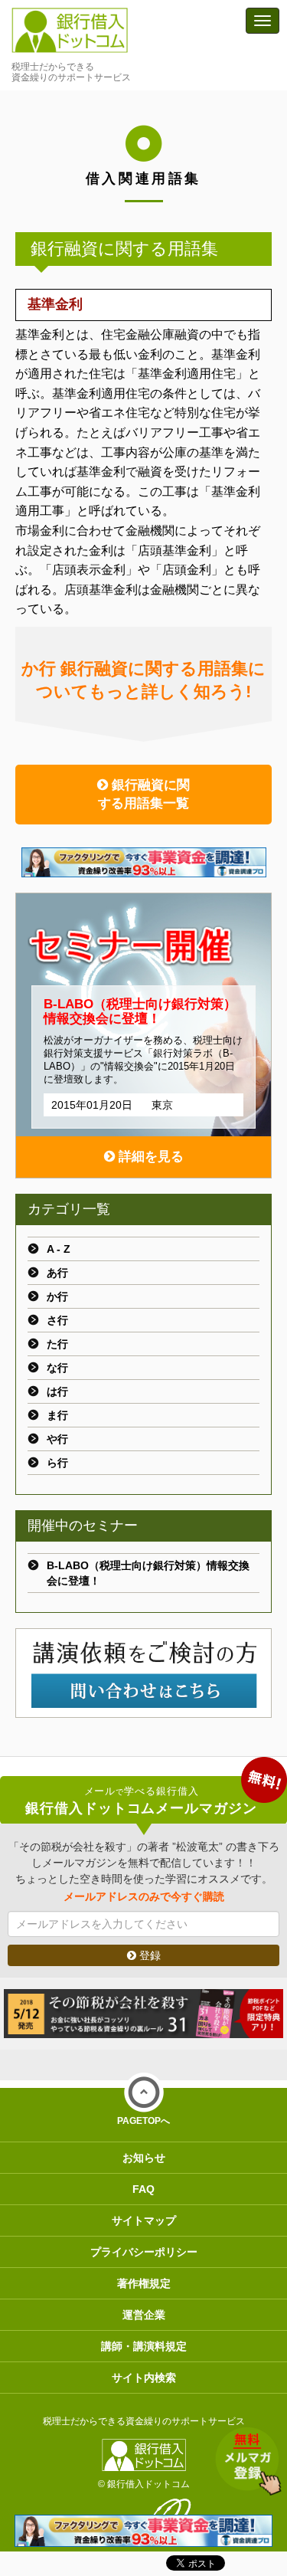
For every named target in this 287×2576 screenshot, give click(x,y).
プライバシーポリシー (144, 2252)
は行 (57, 1391)
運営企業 (144, 2315)
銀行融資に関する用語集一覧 (144, 794)
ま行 (57, 1415)
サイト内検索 (144, 2378)
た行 (57, 1344)
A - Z (59, 1249)
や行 (57, 1439)
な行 (57, 1368)
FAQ (143, 2189)
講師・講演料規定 (144, 2346)
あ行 (57, 1273)
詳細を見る (149, 1157)
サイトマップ (144, 2220)
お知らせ (144, 2158)
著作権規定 (144, 2283)
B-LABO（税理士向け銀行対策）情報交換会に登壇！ (148, 1573)
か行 (57, 1296)
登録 (148, 1955)
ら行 (57, 1463)
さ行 (57, 1320)
